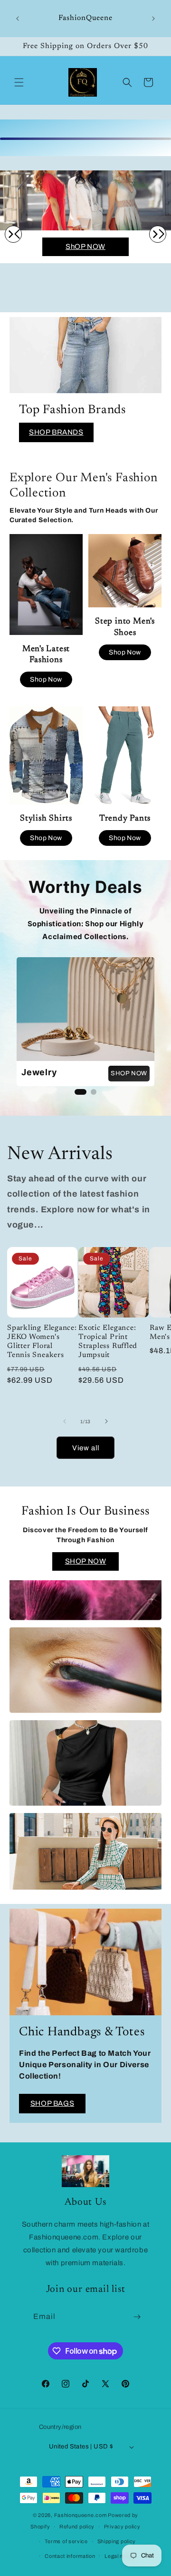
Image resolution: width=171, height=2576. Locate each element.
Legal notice (120, 2556)
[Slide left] (65, 1421)
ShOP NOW (85, 247)
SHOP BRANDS (56, 432)
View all (86, 1448)
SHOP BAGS (52, 2103)
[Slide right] (106, 1421)
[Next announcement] (153, 19)
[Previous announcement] (18, 19)
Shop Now (46, 679)
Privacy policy (122, 2526)
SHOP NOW (129, 1073)
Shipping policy (117, 2541)
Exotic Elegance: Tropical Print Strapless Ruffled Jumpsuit (108, 1342)
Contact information (70, 2556)
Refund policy (77, 2526)
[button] (19, 82)
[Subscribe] (137, 2317)
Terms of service (66, 2541)
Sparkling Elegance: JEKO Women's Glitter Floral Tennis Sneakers (42, 1342)
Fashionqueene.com (81, 2515)
